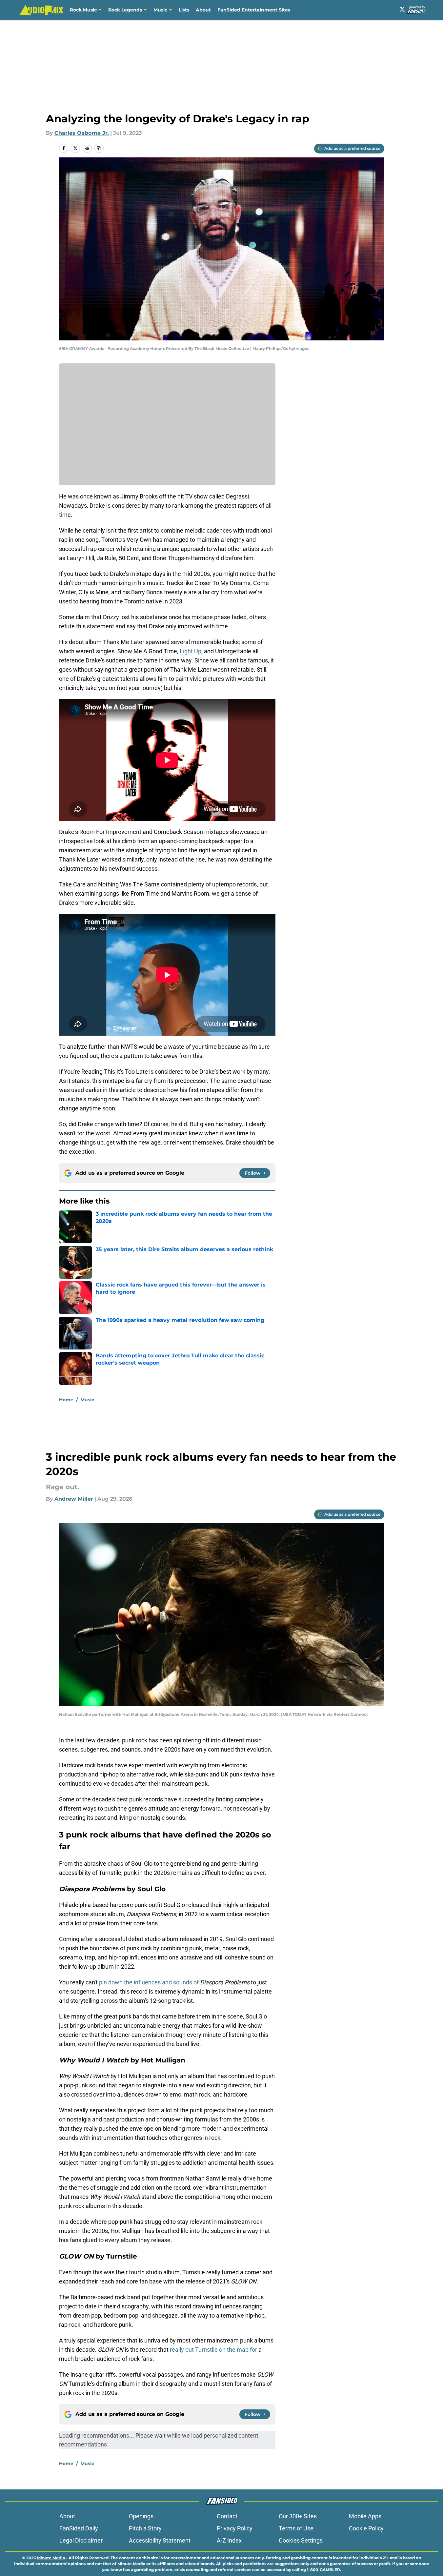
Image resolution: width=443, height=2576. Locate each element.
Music (160, 10)
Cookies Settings (301, 2540)
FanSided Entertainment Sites (254, 10)
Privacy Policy (235, 2528)
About (203, 10)
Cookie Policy (366, 2528)
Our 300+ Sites (298, 2516)
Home (66, 1400)
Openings (141, 2516)
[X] (402, 9)
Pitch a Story (145, 2528)
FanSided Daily (79, 2528)
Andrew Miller (74, 1499)
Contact (227, 2516)
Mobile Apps (365, 2516)
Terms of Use (296, 2528)
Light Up (191, 651)
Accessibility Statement (160, 2540)
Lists (184, 10)
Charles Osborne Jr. (82, 133)
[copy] (99, 148)
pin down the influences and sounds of (149, 1982)
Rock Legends (125, 10)
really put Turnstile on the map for (213, 2350)
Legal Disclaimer (81, 2540)
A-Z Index (229, 2540)
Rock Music (83, 10)
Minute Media (51, 2558)
